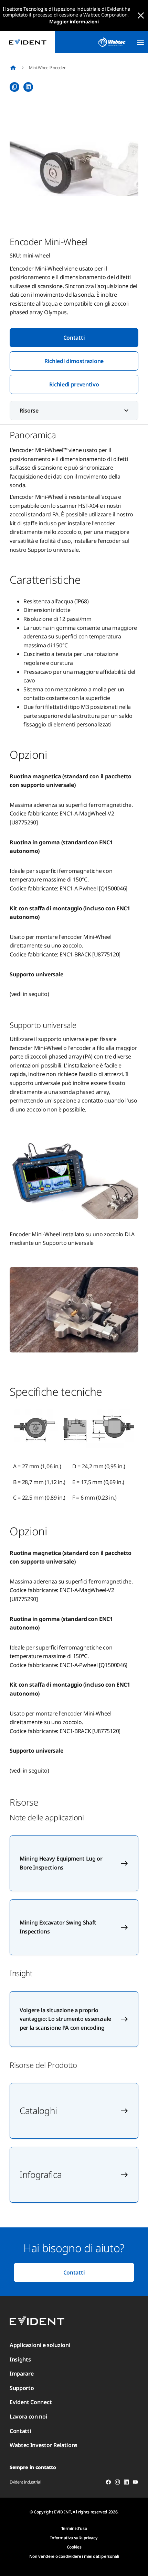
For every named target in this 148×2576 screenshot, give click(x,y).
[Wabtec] (112, 42)
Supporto (22, 2388)
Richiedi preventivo (74, 384)
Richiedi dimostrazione (74, 361)
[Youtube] (135, 2483)
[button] (74, 168)
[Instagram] (117, 2483)
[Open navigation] (140, 42)
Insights (20, 2359)
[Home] (13, 68)
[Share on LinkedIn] (28, 87)
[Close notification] (141, 15)
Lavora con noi (29, 2416)
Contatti (74, 338)
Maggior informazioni (74, 21)
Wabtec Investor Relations (44, 2445)
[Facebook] (108, 2483)
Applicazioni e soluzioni (40, 2345)
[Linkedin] (126, 2483)
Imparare (22, 2374)
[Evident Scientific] (28, 42)
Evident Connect (31, 2402)
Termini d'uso (74, 2528)
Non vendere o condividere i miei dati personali (74, 2556)
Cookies (74, 2547)
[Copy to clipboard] (14, 87)
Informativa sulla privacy (74, 2538)
